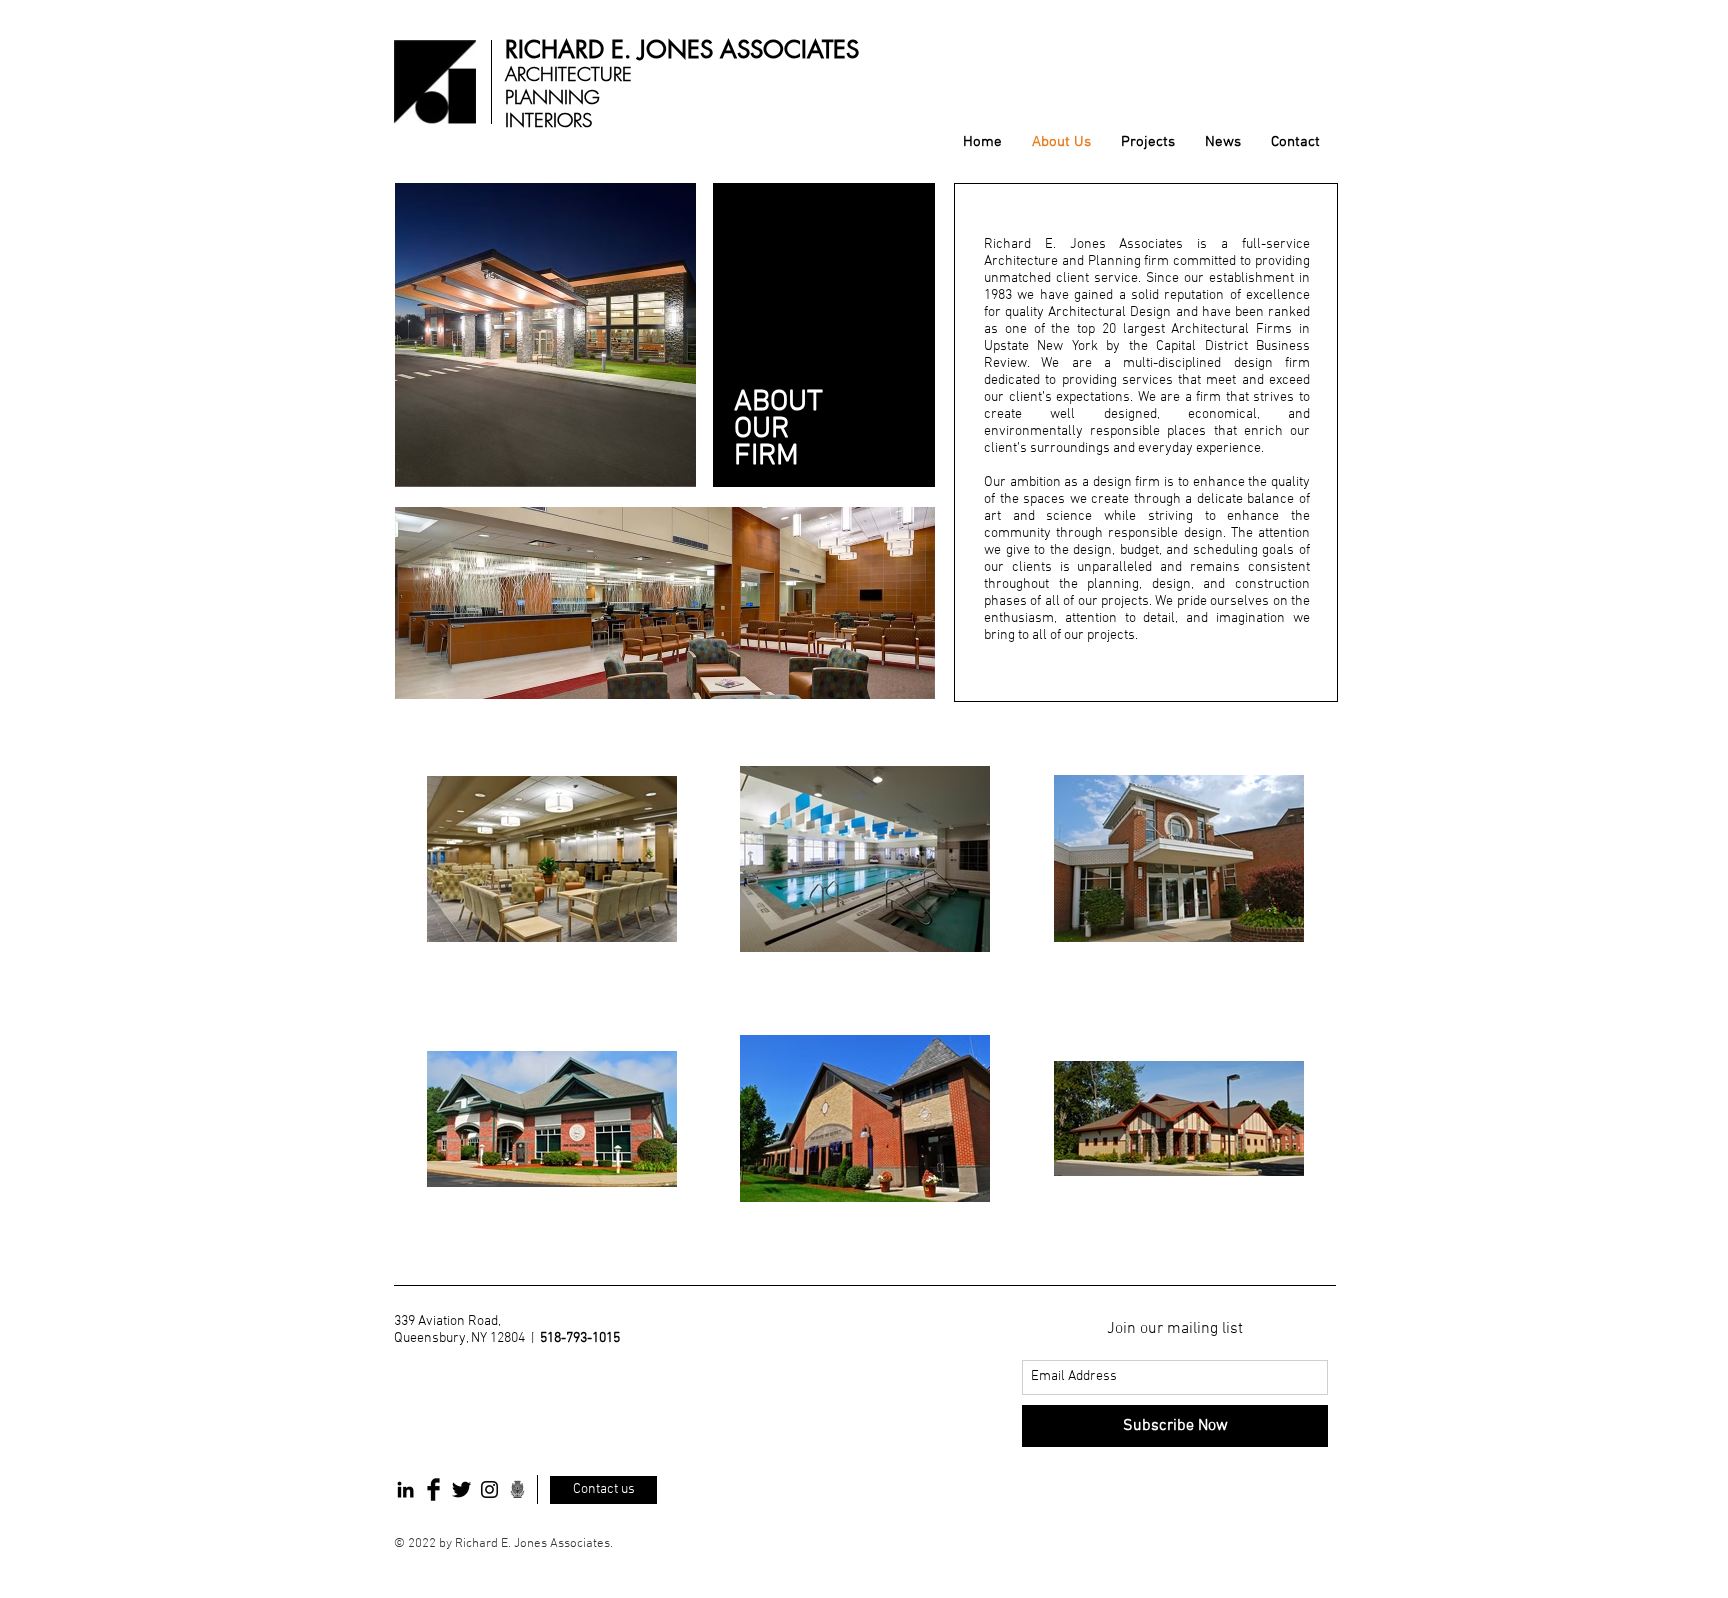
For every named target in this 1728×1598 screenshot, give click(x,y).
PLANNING (552, 97)
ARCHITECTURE (568, 74)
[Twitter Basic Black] (461, 1489)
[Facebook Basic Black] (433, 1489)
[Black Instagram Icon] (489, 1489)
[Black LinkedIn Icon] (405, 1489)
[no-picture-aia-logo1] (517, 1489)
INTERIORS (548, 120)
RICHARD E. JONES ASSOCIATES (682, 49)
